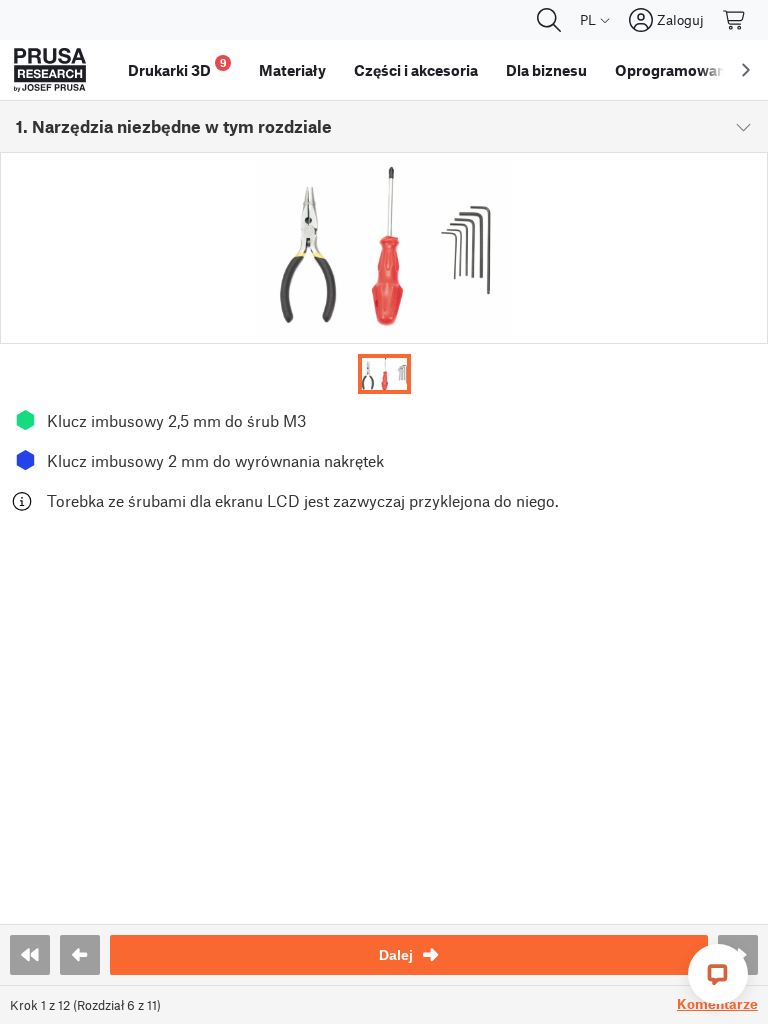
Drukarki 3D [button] (177, 67)
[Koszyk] (735, 20)
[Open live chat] (718, 974)
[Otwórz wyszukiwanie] (549, 20)
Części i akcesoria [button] (416, 70)
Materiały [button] (292, 70)
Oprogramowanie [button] (676, 70)
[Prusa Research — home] (50, 70)
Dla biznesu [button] (546, 70)
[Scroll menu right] (746, 70)
